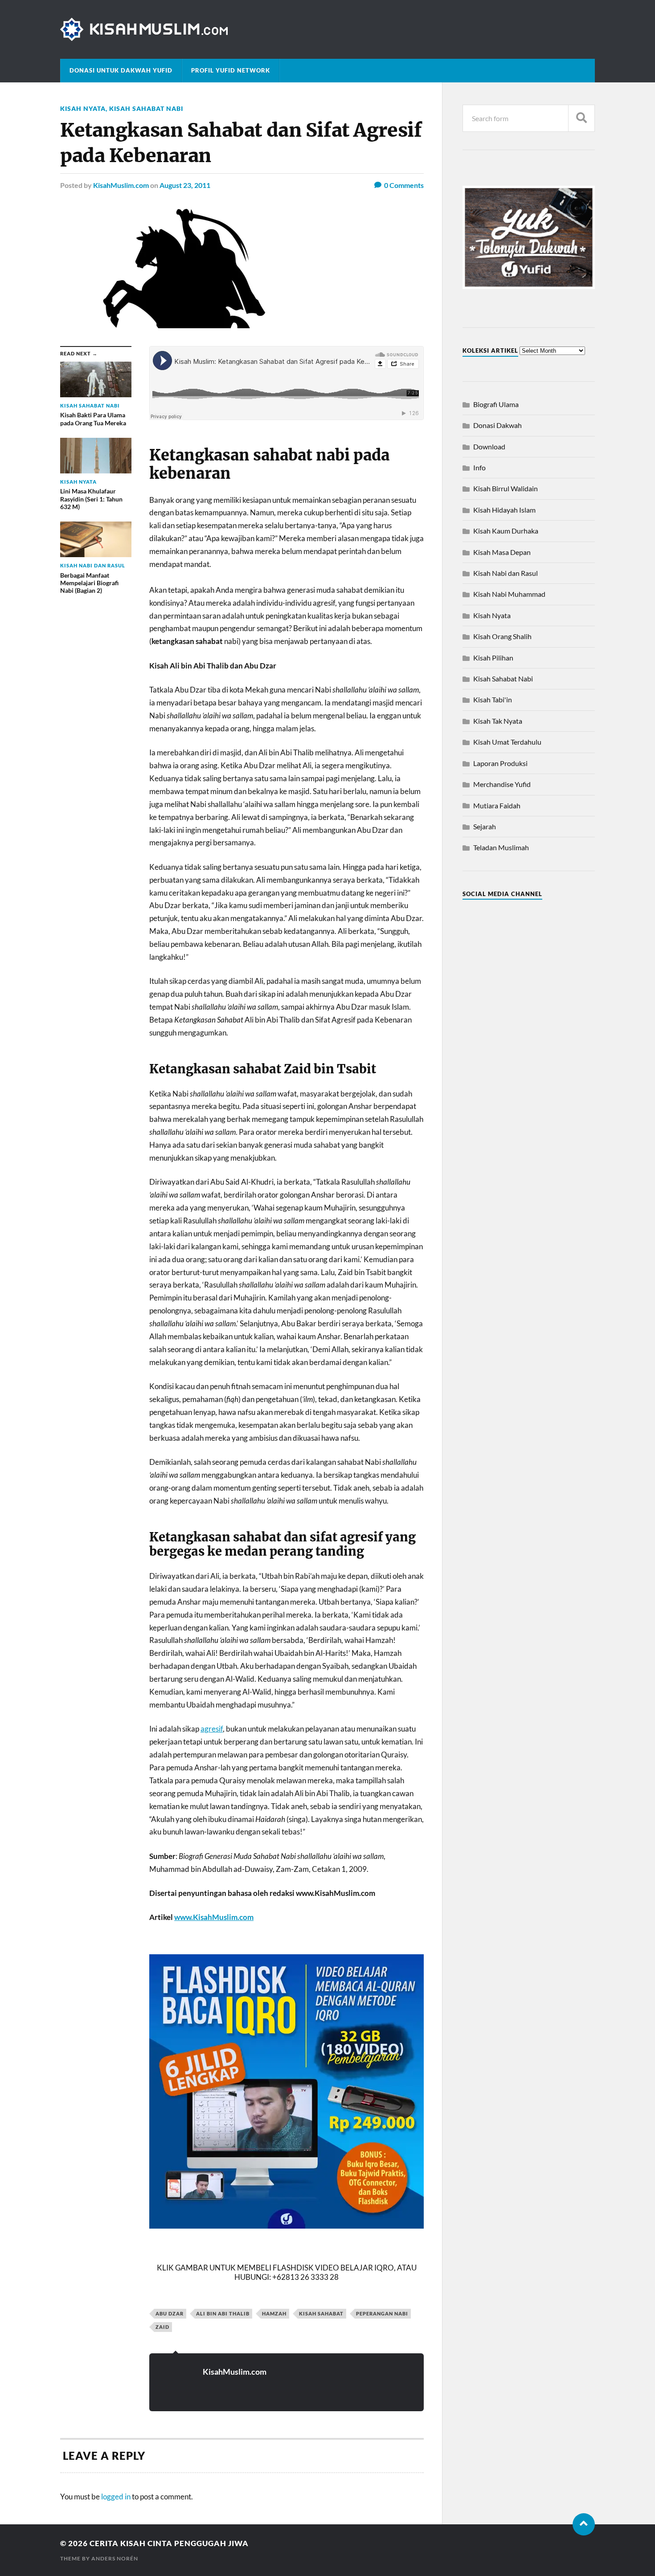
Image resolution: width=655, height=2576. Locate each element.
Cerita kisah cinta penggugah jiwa (169, 2543)
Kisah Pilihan (493, 658)
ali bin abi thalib (223, 2313)
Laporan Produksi (500, 763)
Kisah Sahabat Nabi (146, 108)
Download (489, 446)
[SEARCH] (581, 118)
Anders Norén (115, 2558)
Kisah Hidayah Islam (504, 510)
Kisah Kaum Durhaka (506, 531)
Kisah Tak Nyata (498, 721)
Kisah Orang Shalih (502, 636)
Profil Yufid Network (231, 70)
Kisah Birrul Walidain (506, 488)
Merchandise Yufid (502, 784)
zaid (162, 2327)
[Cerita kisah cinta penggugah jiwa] (327, 29)
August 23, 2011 (185, 185)
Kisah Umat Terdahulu (507, 742)
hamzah (274, 2313)
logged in (116, 2497)
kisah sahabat (321, 2313)
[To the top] (584, 2524)
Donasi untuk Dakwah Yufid (121, 70)
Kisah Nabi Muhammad (509, 594)
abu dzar (170, 2313)
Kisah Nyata (83, 108)
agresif (212, 1729)
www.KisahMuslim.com (214, 1917)
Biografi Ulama (496, 404)
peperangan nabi (382, 2313)
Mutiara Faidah (497, 805)
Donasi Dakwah (497, 425)
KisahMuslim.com (121, 185)
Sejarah (485, 826)
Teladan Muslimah (501, 847)
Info (479, 467)
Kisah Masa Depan (502, 552)
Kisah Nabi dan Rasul (506, 573)
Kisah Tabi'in (493, 699)
